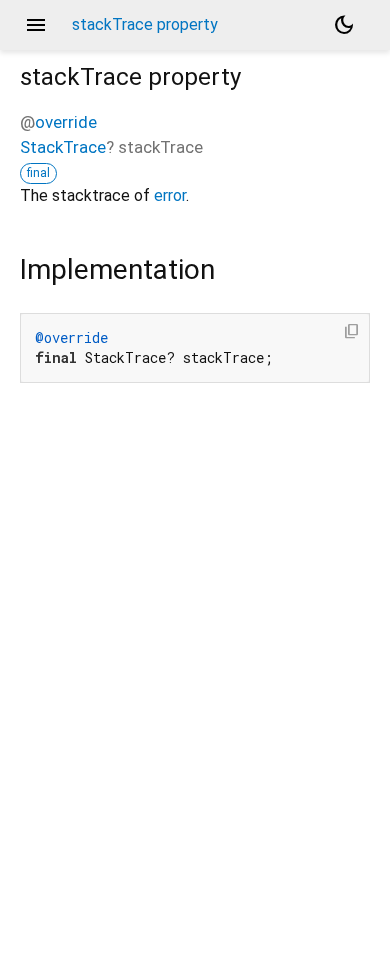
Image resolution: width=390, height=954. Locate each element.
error (170, 195)
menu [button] (36, 25)
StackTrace (63, 147)
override (66, 122)
